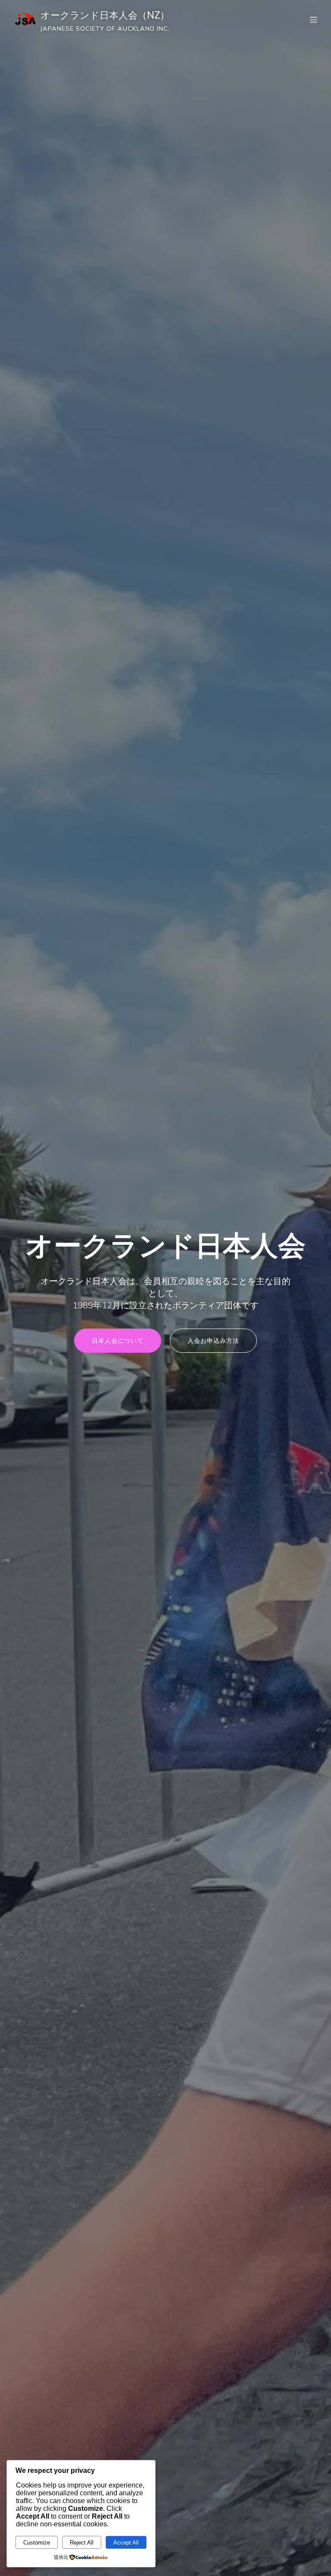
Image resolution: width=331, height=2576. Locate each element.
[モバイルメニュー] (313, 19)
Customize (37, 2543)
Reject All (82, 2543)
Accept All (126, 2543)
